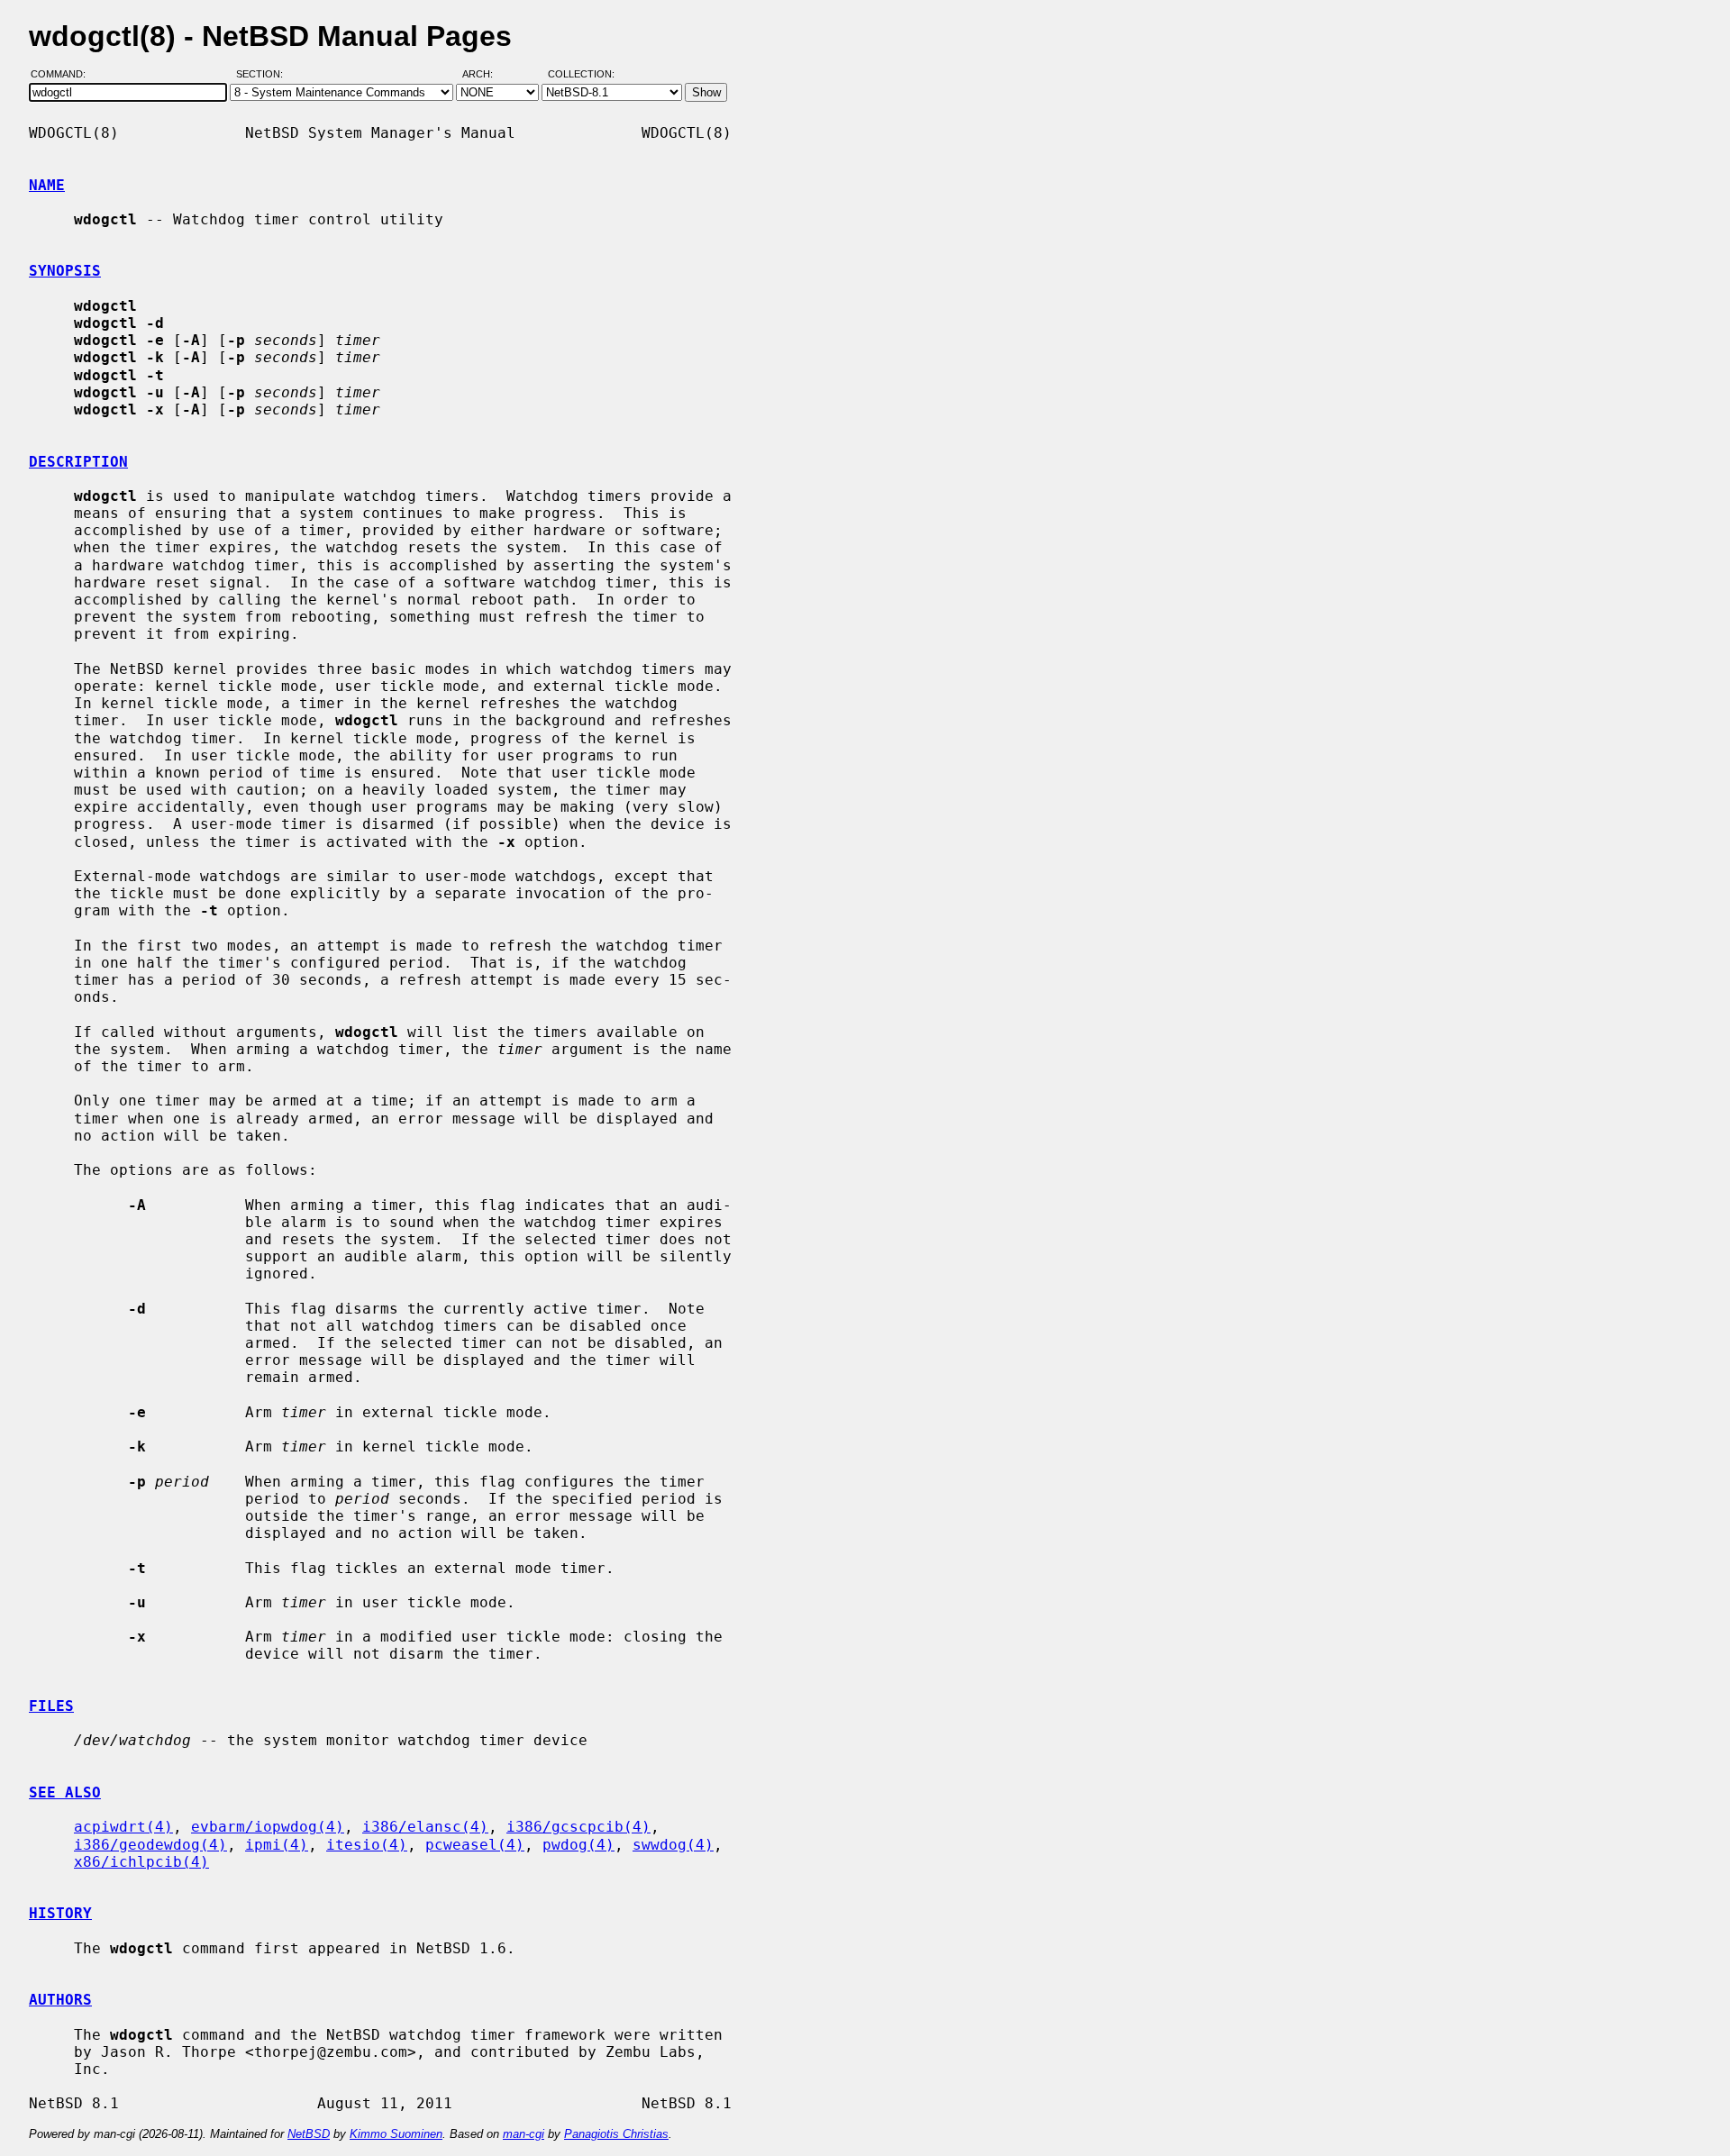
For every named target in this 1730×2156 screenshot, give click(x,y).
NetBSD (309, 2134)
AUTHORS (60, 2000)
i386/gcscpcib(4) (578, 1827)
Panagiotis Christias (616, 2134)
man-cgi (524, 2134)
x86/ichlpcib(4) (141, 1862)
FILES (51, 1706)
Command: (64, 75)
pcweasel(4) (475, 1845)
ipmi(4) (277, 1845)
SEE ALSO (65, 1792)
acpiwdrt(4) (123, 1827)
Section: (264, 75)
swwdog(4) (673, 1845)
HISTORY (60, 1913)
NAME (47, 185)
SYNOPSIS (65, 271)
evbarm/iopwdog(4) (268, 1827)
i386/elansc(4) (425, 1827)
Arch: (486, 75)
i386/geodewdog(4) (150, 1845)
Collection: (581, 75)
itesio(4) (367, 1845)
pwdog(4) (578, 1845)
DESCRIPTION (78, 462)
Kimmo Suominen (396, 2134)
